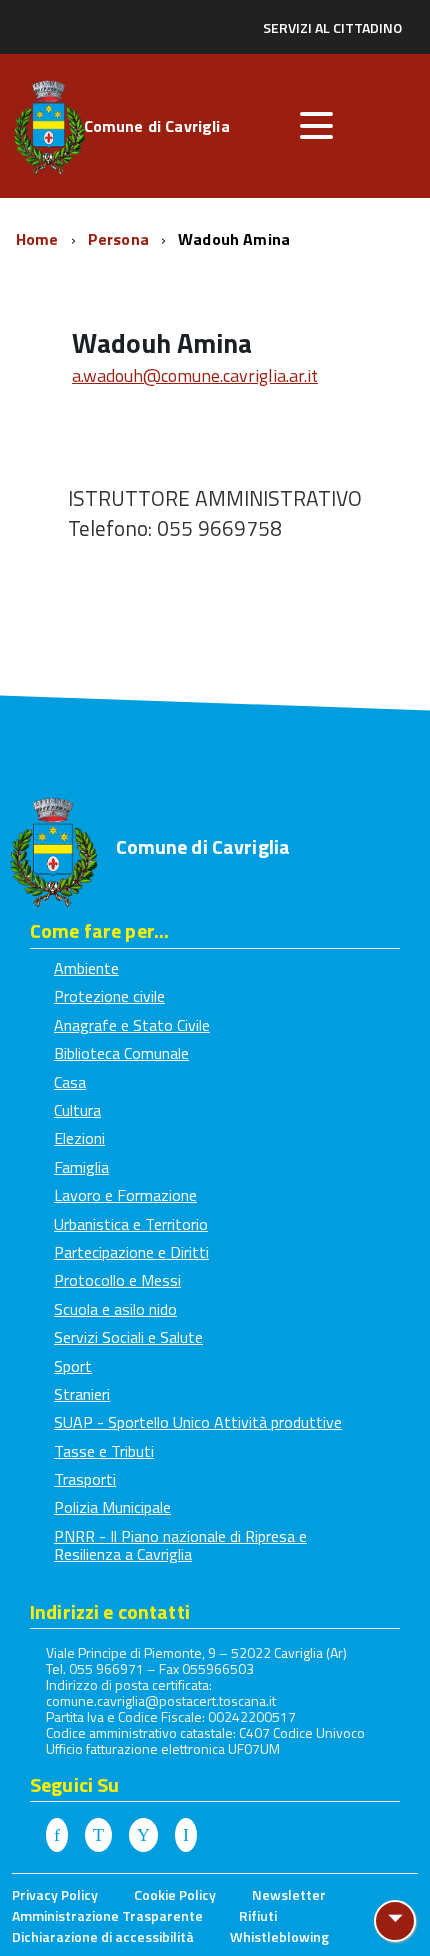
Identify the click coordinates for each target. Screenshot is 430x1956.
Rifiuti (258, 1915)
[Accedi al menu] (316, 126)
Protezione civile (109, 996)
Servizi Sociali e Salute (128, 1337)
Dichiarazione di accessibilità (103, 1936)
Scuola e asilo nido (115, 1309)
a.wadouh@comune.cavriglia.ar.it (195, 375)
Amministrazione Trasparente (107, 1915)
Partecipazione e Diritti (131, 1252)
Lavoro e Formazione (125, 1195)
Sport (73, 1366)
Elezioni (79, 1138)
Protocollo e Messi (117, 1280)
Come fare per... (99, 930)
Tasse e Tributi (104, 1451)
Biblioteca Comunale (121, 1053)
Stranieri (82, 1394)
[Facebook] (57, 1835)
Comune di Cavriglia (157, 128)
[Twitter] (98, 1835)
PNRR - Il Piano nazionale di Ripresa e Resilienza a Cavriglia (180, 1545)
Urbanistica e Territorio (131, 1224)
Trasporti (85, 1479)
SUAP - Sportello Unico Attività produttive (198, 1422)
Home (39, 239)
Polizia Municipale (112, 1507)
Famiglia (81, 1167)
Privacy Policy (55, 1894)
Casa (70, 1082)
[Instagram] (186, 1835)
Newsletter (289, 1894)
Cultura (77, 1110)
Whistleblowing (279, 1936)
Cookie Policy (175, 1894)
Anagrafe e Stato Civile (132, 1025)
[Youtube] (143, 1835)
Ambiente (86, 968)
